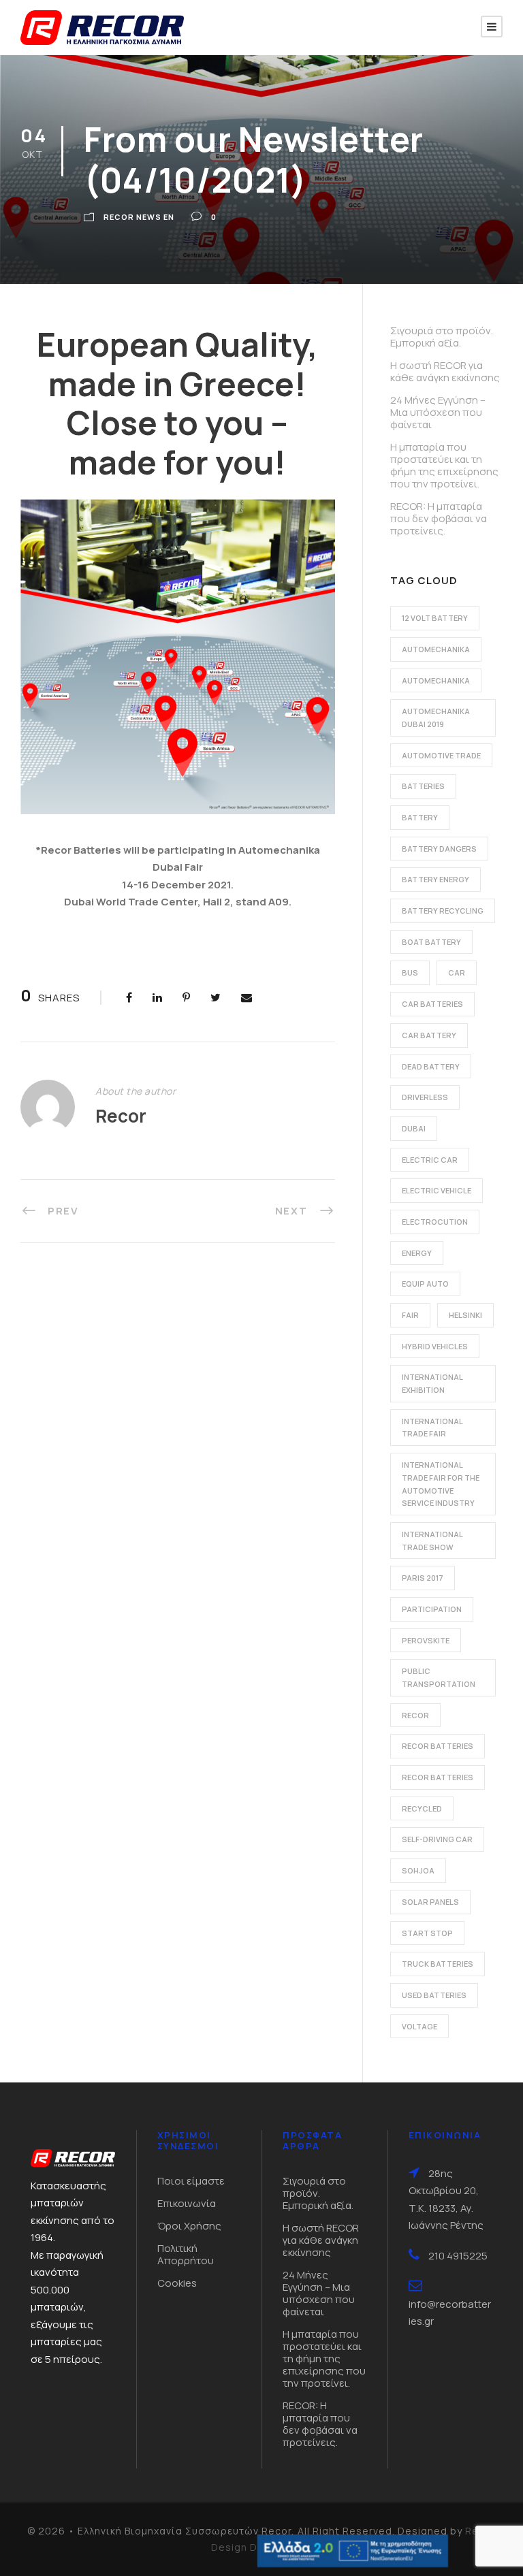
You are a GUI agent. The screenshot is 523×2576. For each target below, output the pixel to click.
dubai (414, 1128)
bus (410, 972)
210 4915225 (458, 2256)
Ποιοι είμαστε (191, 2181)
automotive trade (441, 755)
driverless (425, 1097)
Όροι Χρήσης (189, 2226)
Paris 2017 (423, 1578)
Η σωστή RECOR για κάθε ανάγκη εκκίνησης (445, 371)
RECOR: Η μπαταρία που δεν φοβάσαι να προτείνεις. (439, 518)
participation (432, 1609)
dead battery (431, 1066)
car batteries (432, 1004)
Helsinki (465, 1315)
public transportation (439, 1677)
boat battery (431, 942)
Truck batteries (438, 1964)
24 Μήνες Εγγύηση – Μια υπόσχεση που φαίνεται (438, 412)
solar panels (430, 1902)
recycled (422, 1808)
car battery (429, 1035)
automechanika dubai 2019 (436, 718)
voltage (419, 2026)
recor (415, 1715)
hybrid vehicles (435, 1346)
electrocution (435, 1222)
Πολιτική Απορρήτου (186, 2254)
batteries (423, 786)
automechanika (436, 649)
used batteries (434, 1995)
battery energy (435, 879)
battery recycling (443, 911)
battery (420, 817)
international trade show (432, 1541)
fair (410, 1315)
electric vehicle (437, 1190)
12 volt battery (435, 618)
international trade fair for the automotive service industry (441, 1484)
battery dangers (439, 849)
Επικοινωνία (187, 2203)
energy (417, 1253)
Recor (121, 1116)
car (457, 972)
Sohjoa (418, 1870)
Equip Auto (425, 1284)
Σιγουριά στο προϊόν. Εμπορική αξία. (442, 337)
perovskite (426, 1640)
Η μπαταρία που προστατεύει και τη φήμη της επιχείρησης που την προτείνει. (444, 465)
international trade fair (432, 1428)
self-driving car (437, 1839)
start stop (427, 1933)
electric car (430, 1160)
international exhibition (432, 1383)
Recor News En (139, 217)
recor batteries (438, 1746)
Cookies (177, 2283)
